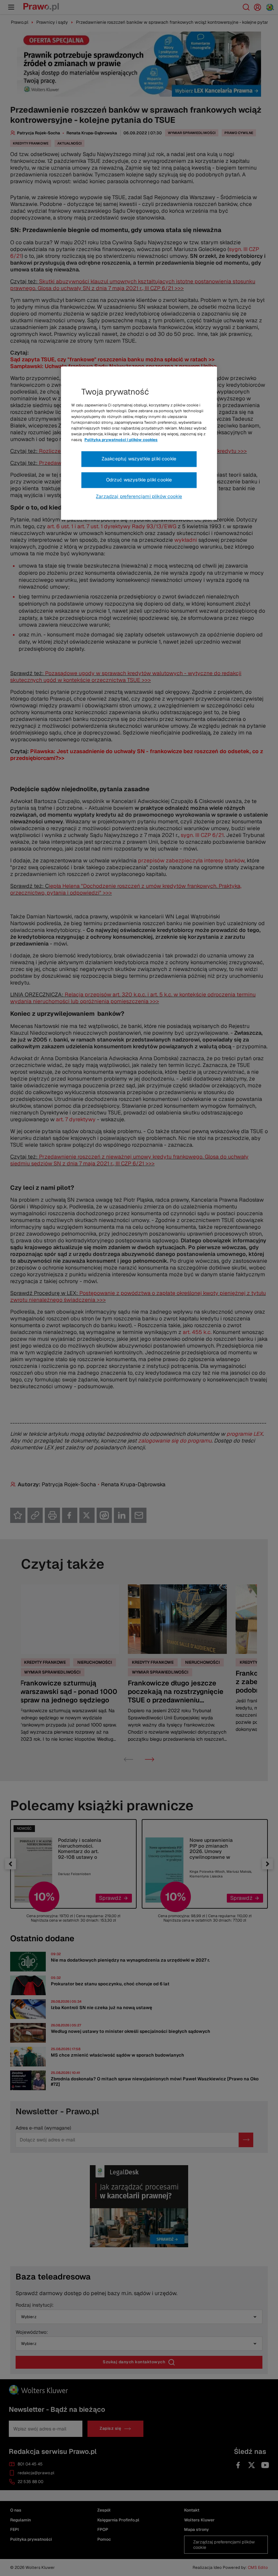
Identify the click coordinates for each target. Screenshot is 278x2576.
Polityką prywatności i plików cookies (121, 440)
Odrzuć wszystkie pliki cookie (139, 480)
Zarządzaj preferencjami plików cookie (139, 496)
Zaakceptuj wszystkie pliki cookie (139, 459)
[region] (139, 443)
